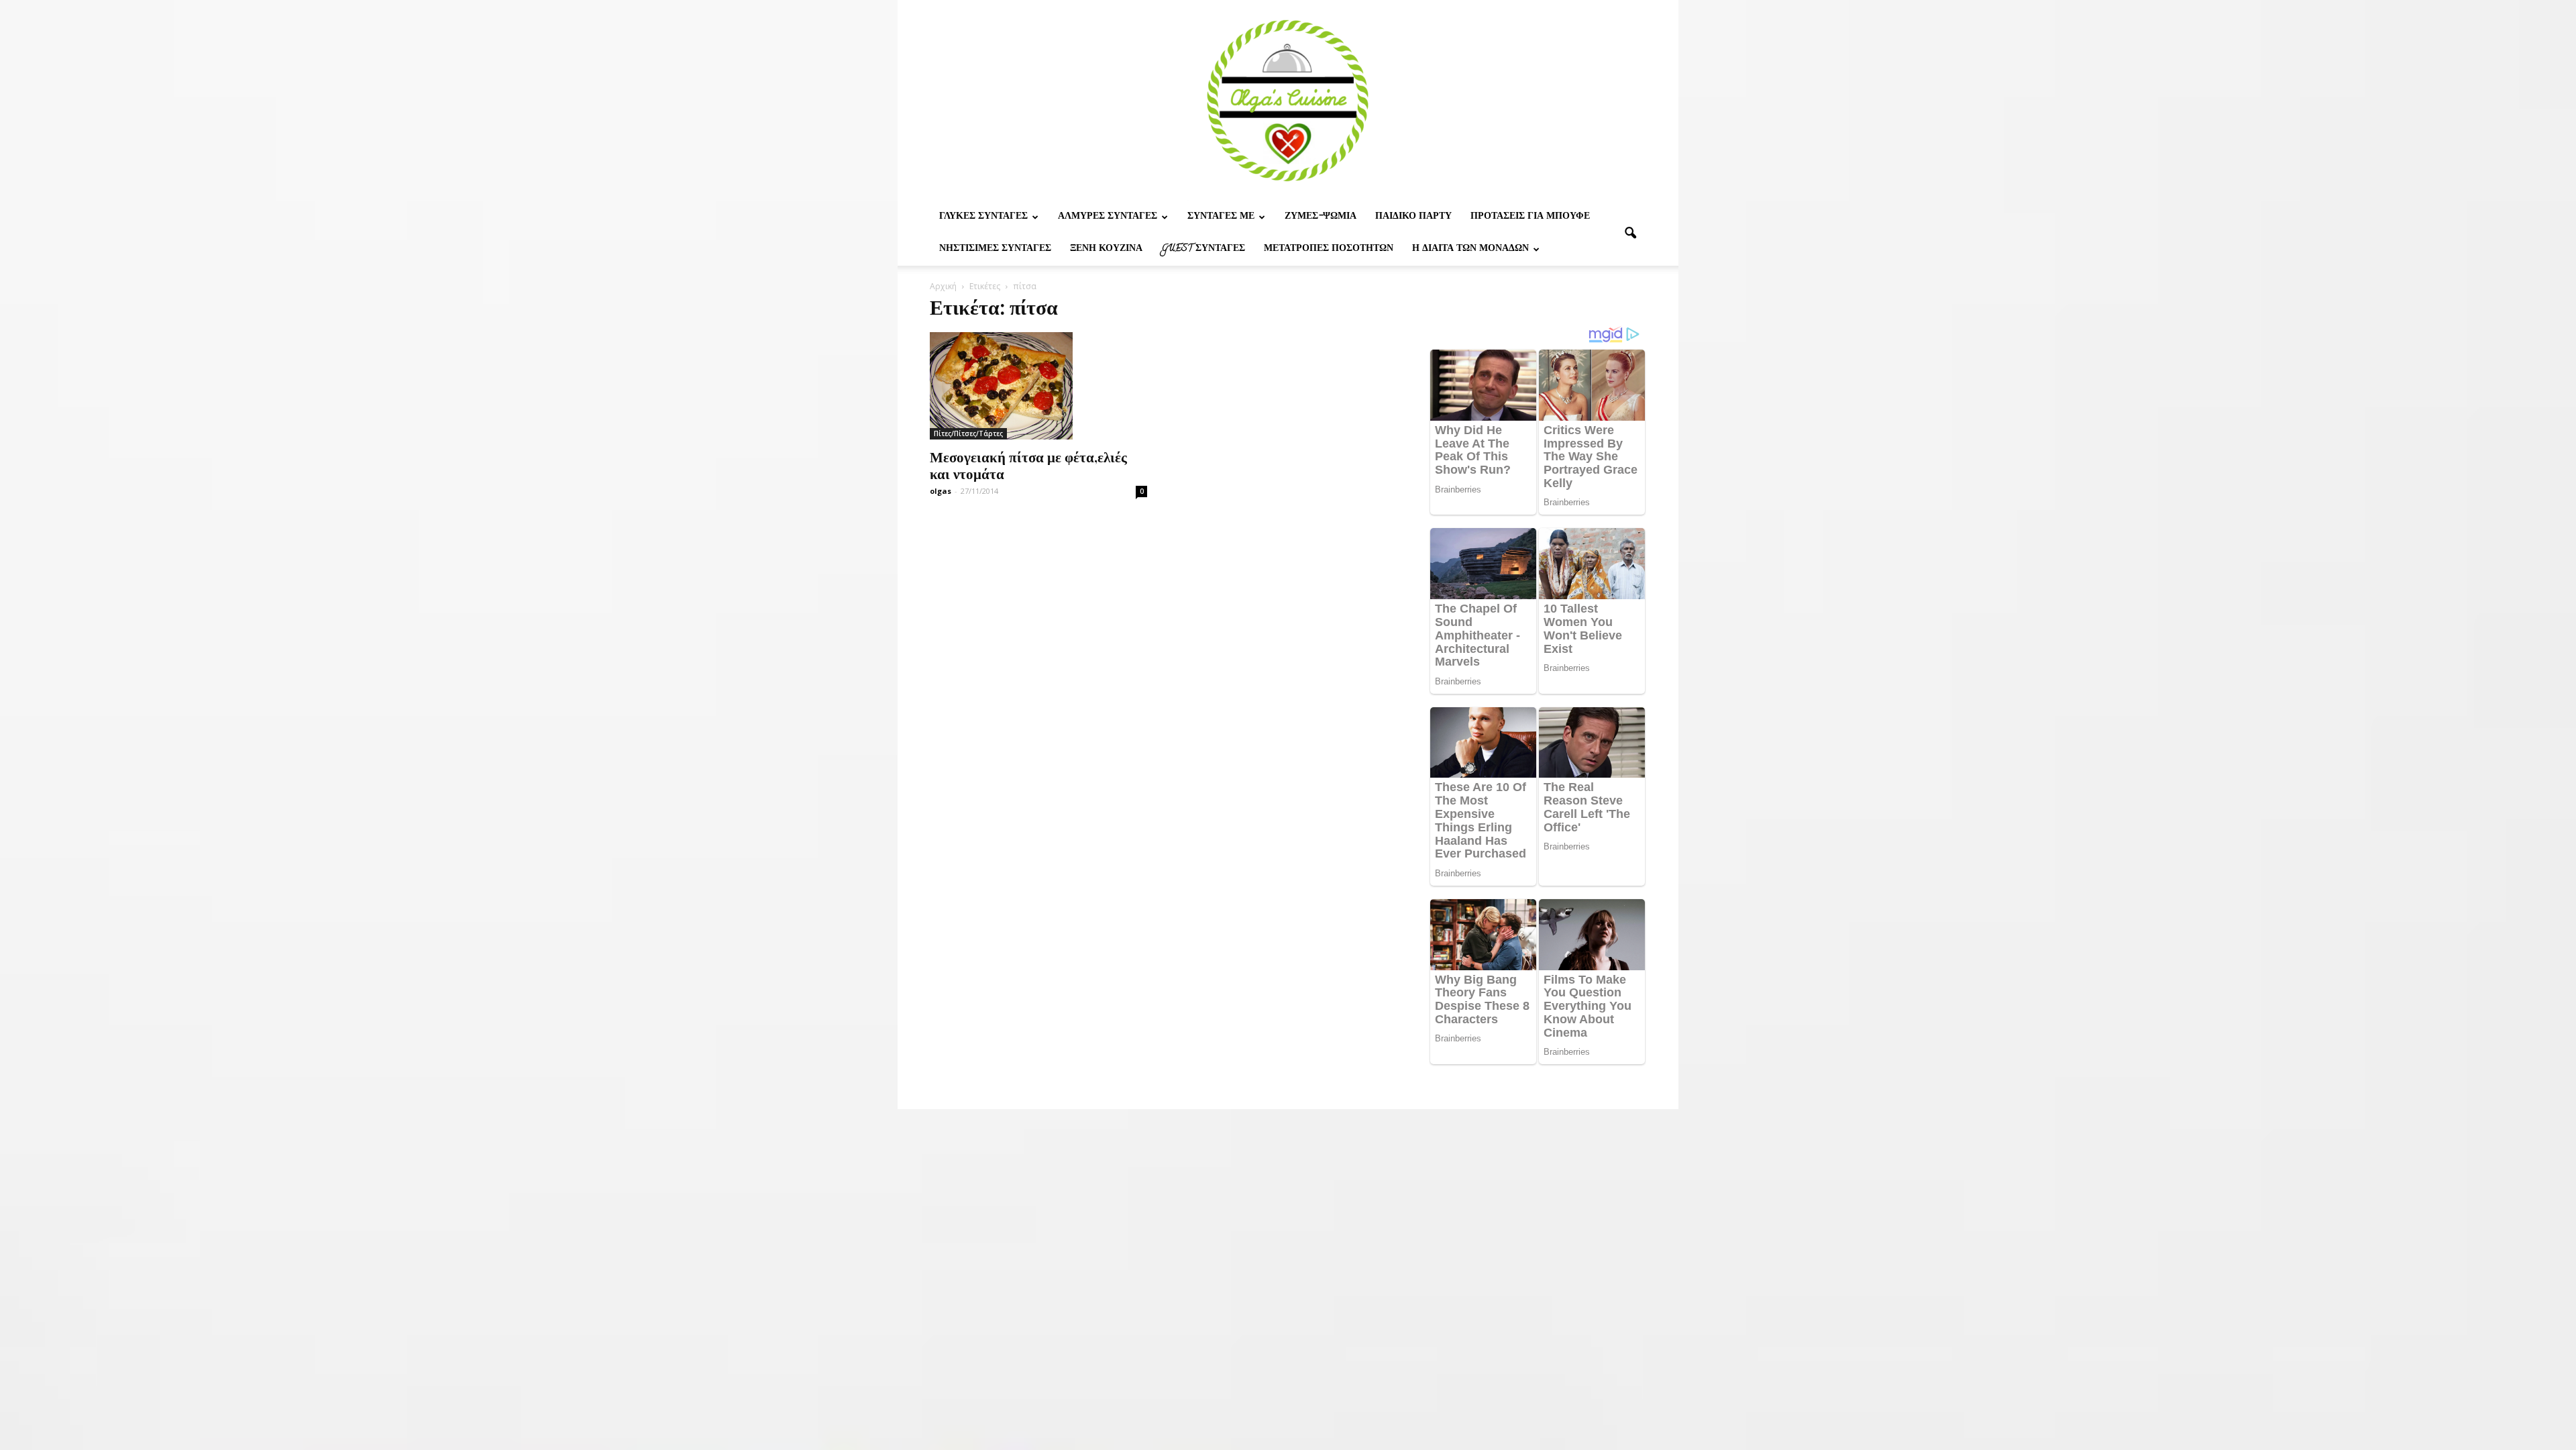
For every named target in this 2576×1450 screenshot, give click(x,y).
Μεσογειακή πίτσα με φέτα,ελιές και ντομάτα (1028, 465)
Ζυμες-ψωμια (1321, 217)
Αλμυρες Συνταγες (1108, 217)
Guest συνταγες (1203, 249)
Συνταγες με (1221, 217)
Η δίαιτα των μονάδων (1470, 249)
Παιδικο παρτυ (1413, 217)
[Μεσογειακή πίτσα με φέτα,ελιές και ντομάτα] (1038, 386)
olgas (941, 491)
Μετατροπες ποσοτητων (1329, 249)
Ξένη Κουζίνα (1106, 249)
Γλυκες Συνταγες (983, 217)
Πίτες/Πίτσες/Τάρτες (968, 433)
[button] (1630, 234)
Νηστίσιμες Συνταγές (995, 249)
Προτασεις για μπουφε (1530, 217)
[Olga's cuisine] (1288, 101)
